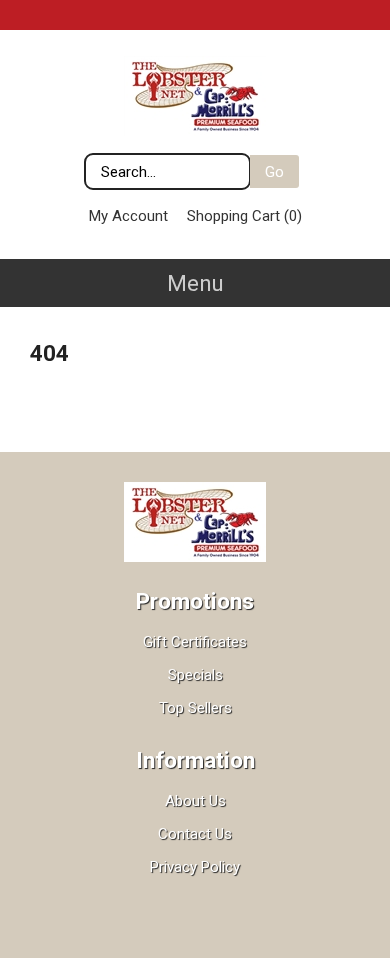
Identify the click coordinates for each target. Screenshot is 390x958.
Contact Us (195, 834)
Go (274, 172)
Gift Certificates (195, 642)
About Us (195, 801)
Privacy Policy (195, 867)
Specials (195, 675)
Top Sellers (195, 708)
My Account (128, 216)
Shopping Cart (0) (244, 216)
